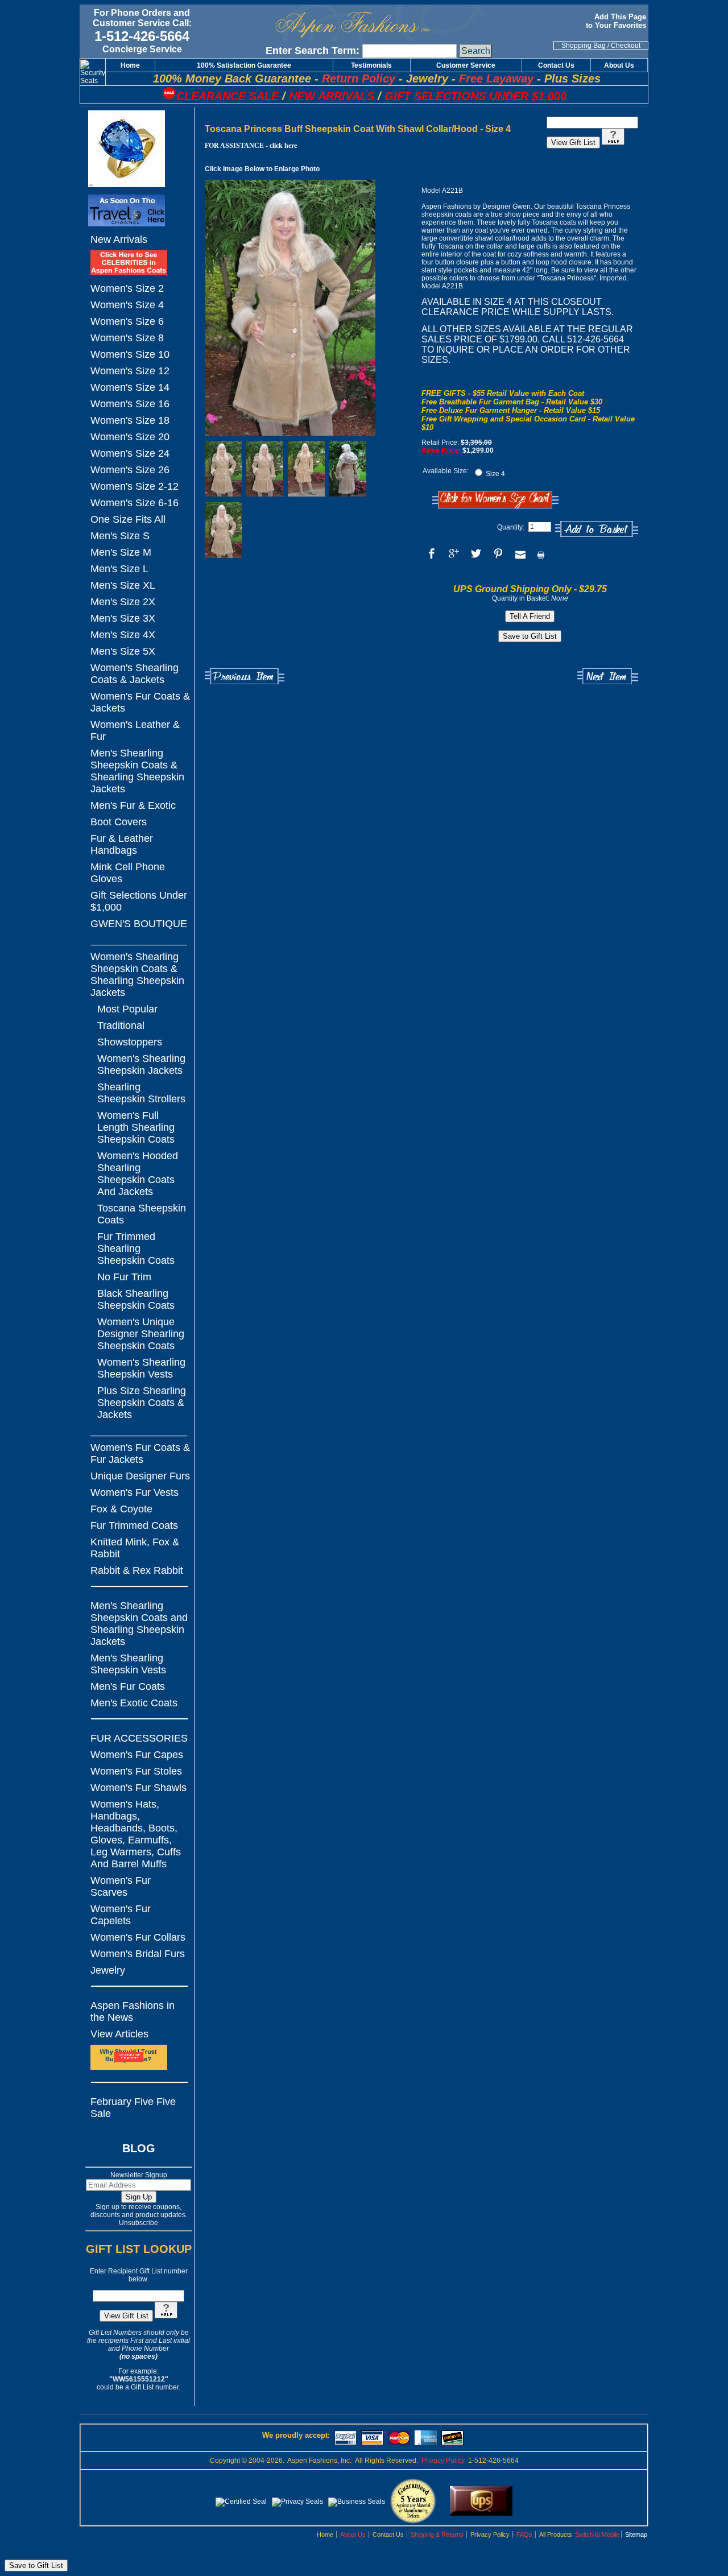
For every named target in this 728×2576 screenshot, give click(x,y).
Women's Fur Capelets (121, 1915)
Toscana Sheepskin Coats (142, 1214)
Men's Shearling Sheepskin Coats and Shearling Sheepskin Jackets (139, 1624)
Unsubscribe (138, 2223)
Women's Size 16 (130, 404)
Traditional (121, 1026)
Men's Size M (121, 552)
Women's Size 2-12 (135, 486)
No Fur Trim (124, 1277)
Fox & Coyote (121, 1509)
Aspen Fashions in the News (133, 2011)
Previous (245, 677)
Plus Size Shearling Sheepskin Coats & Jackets (142, 1403)
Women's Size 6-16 (135, 503)
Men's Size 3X (123, 618)
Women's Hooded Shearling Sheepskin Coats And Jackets (138, 1174)
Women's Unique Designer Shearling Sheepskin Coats (141, 1334)
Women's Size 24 (130, 453)
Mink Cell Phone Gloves (128, 873)
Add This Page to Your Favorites (617, 21)
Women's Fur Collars (138, 1937)
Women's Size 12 (130, 371)
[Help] (166, 2316)
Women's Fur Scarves (121, 1886)
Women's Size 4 (127, 305)
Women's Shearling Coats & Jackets (135, 674)
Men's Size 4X (123, 635)
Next (608, 677)
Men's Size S (120, 536)
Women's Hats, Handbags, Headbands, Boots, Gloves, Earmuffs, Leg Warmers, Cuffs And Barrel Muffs (136, 1834)
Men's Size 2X (123, 602)
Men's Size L (119, 569)
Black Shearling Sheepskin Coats (136, 1299)
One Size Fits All (128, 519)
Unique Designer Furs (140, 1476)
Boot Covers (119, 822)
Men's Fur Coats (128, 1686)
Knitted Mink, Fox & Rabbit (135, 1548)
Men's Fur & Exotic (133, 805)
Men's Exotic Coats (134, 1703)
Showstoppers (130, 1042)
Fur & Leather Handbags (122, 844)
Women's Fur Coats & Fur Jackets (140, 1454)
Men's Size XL (123, 585)
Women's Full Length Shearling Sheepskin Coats (136, 1127)
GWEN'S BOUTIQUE (139, 924)
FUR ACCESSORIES (139, 1738)
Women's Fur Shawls (138, 1788)
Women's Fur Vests (135, 1492)
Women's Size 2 (127, 288)
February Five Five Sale (133, 2108)
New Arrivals (119, 239)
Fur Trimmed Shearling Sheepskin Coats (136, 1248)
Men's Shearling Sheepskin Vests (128, 1664)
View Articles (119, 2034)
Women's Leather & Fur (135, 731)
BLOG (139, 2148)
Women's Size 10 (130, 354)
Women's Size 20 (130, 437)
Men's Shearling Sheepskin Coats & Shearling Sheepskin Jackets (137, 771)
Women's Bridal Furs (138, 1954)
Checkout (626, 46)
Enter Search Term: (313, 51)
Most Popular (127, 1009)
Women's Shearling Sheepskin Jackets (141, 1064)
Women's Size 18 (130, 420)
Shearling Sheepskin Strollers (141, 1093)
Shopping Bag (584, 46)
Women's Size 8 (127, 338)
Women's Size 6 (127, 321)
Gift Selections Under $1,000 (139, 901)
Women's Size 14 (130, 387)
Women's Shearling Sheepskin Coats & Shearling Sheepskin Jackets (137, 975)
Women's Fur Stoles (136, 1771)
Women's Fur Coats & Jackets (140, 702)
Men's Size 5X (123, 651)
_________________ (139, 940)
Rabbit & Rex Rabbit (137, 1570)
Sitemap (636, 2534)
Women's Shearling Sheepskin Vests (141, 1368)
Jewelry (108, 1970)
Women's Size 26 (130, 470)
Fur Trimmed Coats (134, 1525)
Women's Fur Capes (137, 1755)
